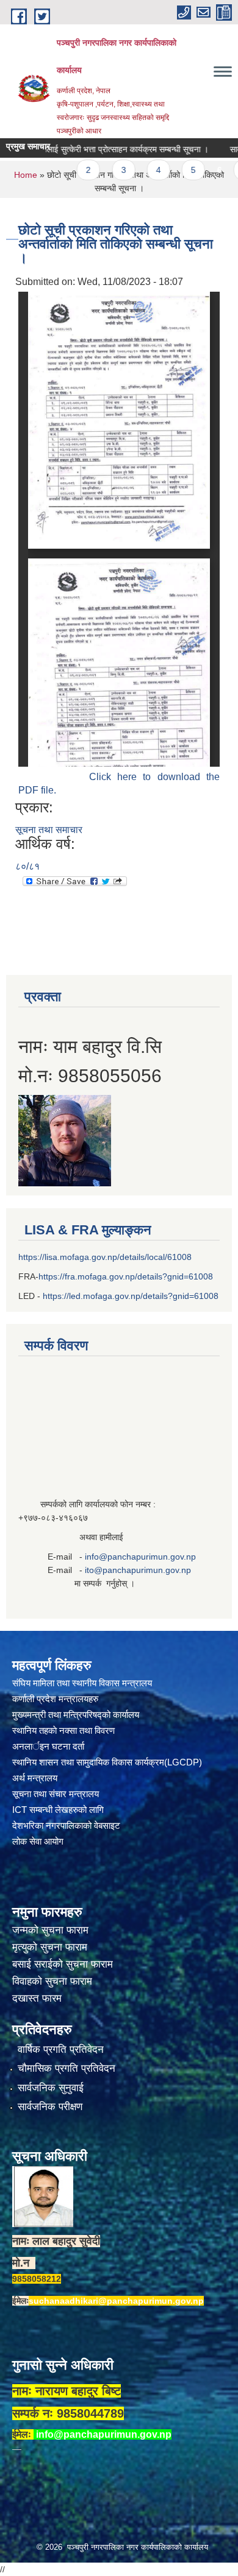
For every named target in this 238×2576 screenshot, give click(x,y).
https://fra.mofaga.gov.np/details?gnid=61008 (126, 1276)
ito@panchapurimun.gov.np (138, 1570)
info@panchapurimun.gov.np (140, 1557)
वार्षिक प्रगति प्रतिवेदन (61, 2050)
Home (26, 175)
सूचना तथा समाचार (49, 830)
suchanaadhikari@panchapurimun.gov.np (116, 2301)
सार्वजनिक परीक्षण (50, 2107)
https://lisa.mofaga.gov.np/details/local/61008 (105, 1257)
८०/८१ (27, 866)
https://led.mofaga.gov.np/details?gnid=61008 (131, 1296)
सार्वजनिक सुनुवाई (51, 2088)
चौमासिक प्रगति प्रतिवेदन (67, 2068)
